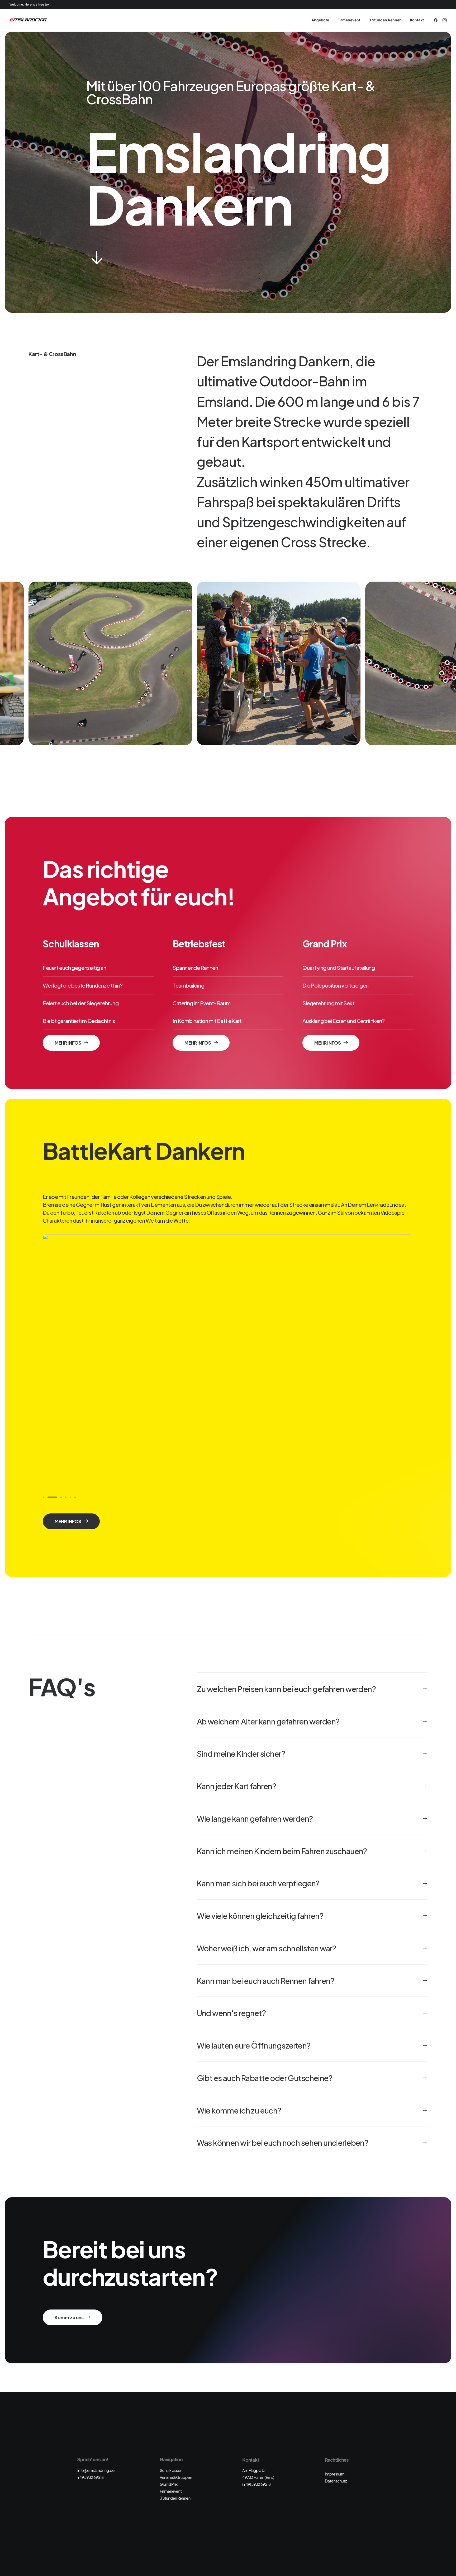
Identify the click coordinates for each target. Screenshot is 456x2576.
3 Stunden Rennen (385, 20)
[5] (70, 1497)
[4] (62, 1497)
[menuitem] (320, 20)
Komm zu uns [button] (69, 2317)
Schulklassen (171, 2470)
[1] (44, 1497)
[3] (53, 1497)
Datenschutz (336, 2481)
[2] (48, 1497)
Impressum (335, 2474)
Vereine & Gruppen (176, 2477)
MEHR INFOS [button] (68, 1043)
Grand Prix (169, 2484)
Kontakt (417, 20)
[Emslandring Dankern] (28, 20)
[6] (74, 1497)
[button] (437, 20)
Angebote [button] (320, 20)
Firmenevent (349, 20)
